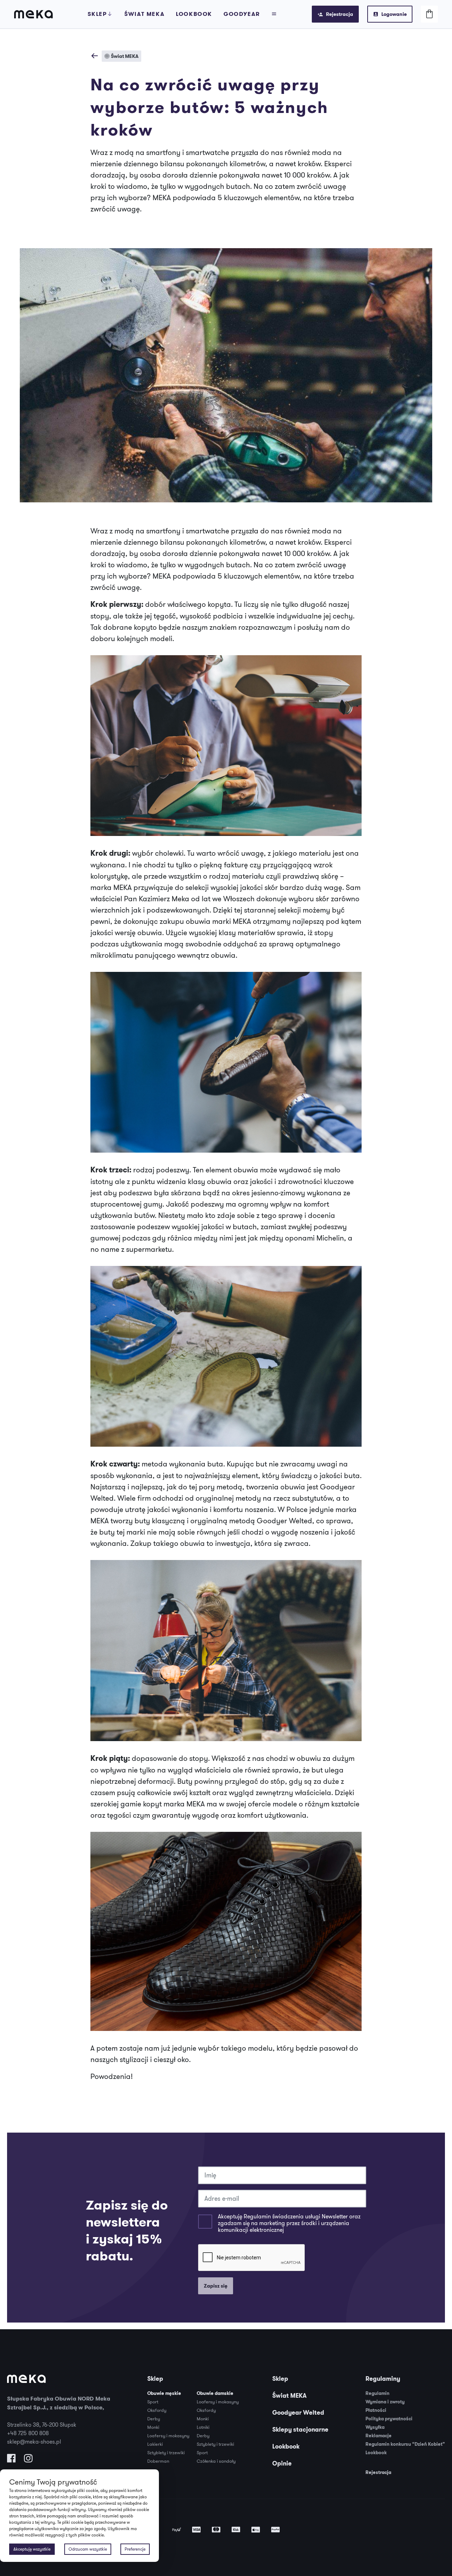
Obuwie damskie (215, 2393)
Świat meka (144, 14)
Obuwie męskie (164, 2393)
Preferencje (135, 2549)
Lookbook (194, 14)
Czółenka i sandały (216, 2461)
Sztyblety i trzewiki (166, 2452)
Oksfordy (157, 2410)
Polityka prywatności (389, 2419)
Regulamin (377, 2393)
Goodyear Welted (298, 2413)
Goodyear (242, 14)
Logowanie (394, 14)
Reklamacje (379, 2436)
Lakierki (155, 2444)
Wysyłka (375, 2427)
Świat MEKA (289, 2396)
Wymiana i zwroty (385, 2402)
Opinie (282, 2463)
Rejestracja (340, 14)
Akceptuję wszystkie (32, 2549)
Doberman (158, 2461)
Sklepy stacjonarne (300, 2429)
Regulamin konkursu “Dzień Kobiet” (405, 2444)
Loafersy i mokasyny (168, 2435)
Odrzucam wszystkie (88, 2549)
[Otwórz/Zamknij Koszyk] (429, 14)
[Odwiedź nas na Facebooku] (11, 2460)
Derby (154, 2419)
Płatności (376, 2410)
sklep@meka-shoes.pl (34, 2441)
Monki (153, 2427)
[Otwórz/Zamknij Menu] (274, 14)
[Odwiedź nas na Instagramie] (28, 2460)
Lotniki (203, 2427)
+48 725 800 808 (28, 2433)
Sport (153, 2402)
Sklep (97, 14)
